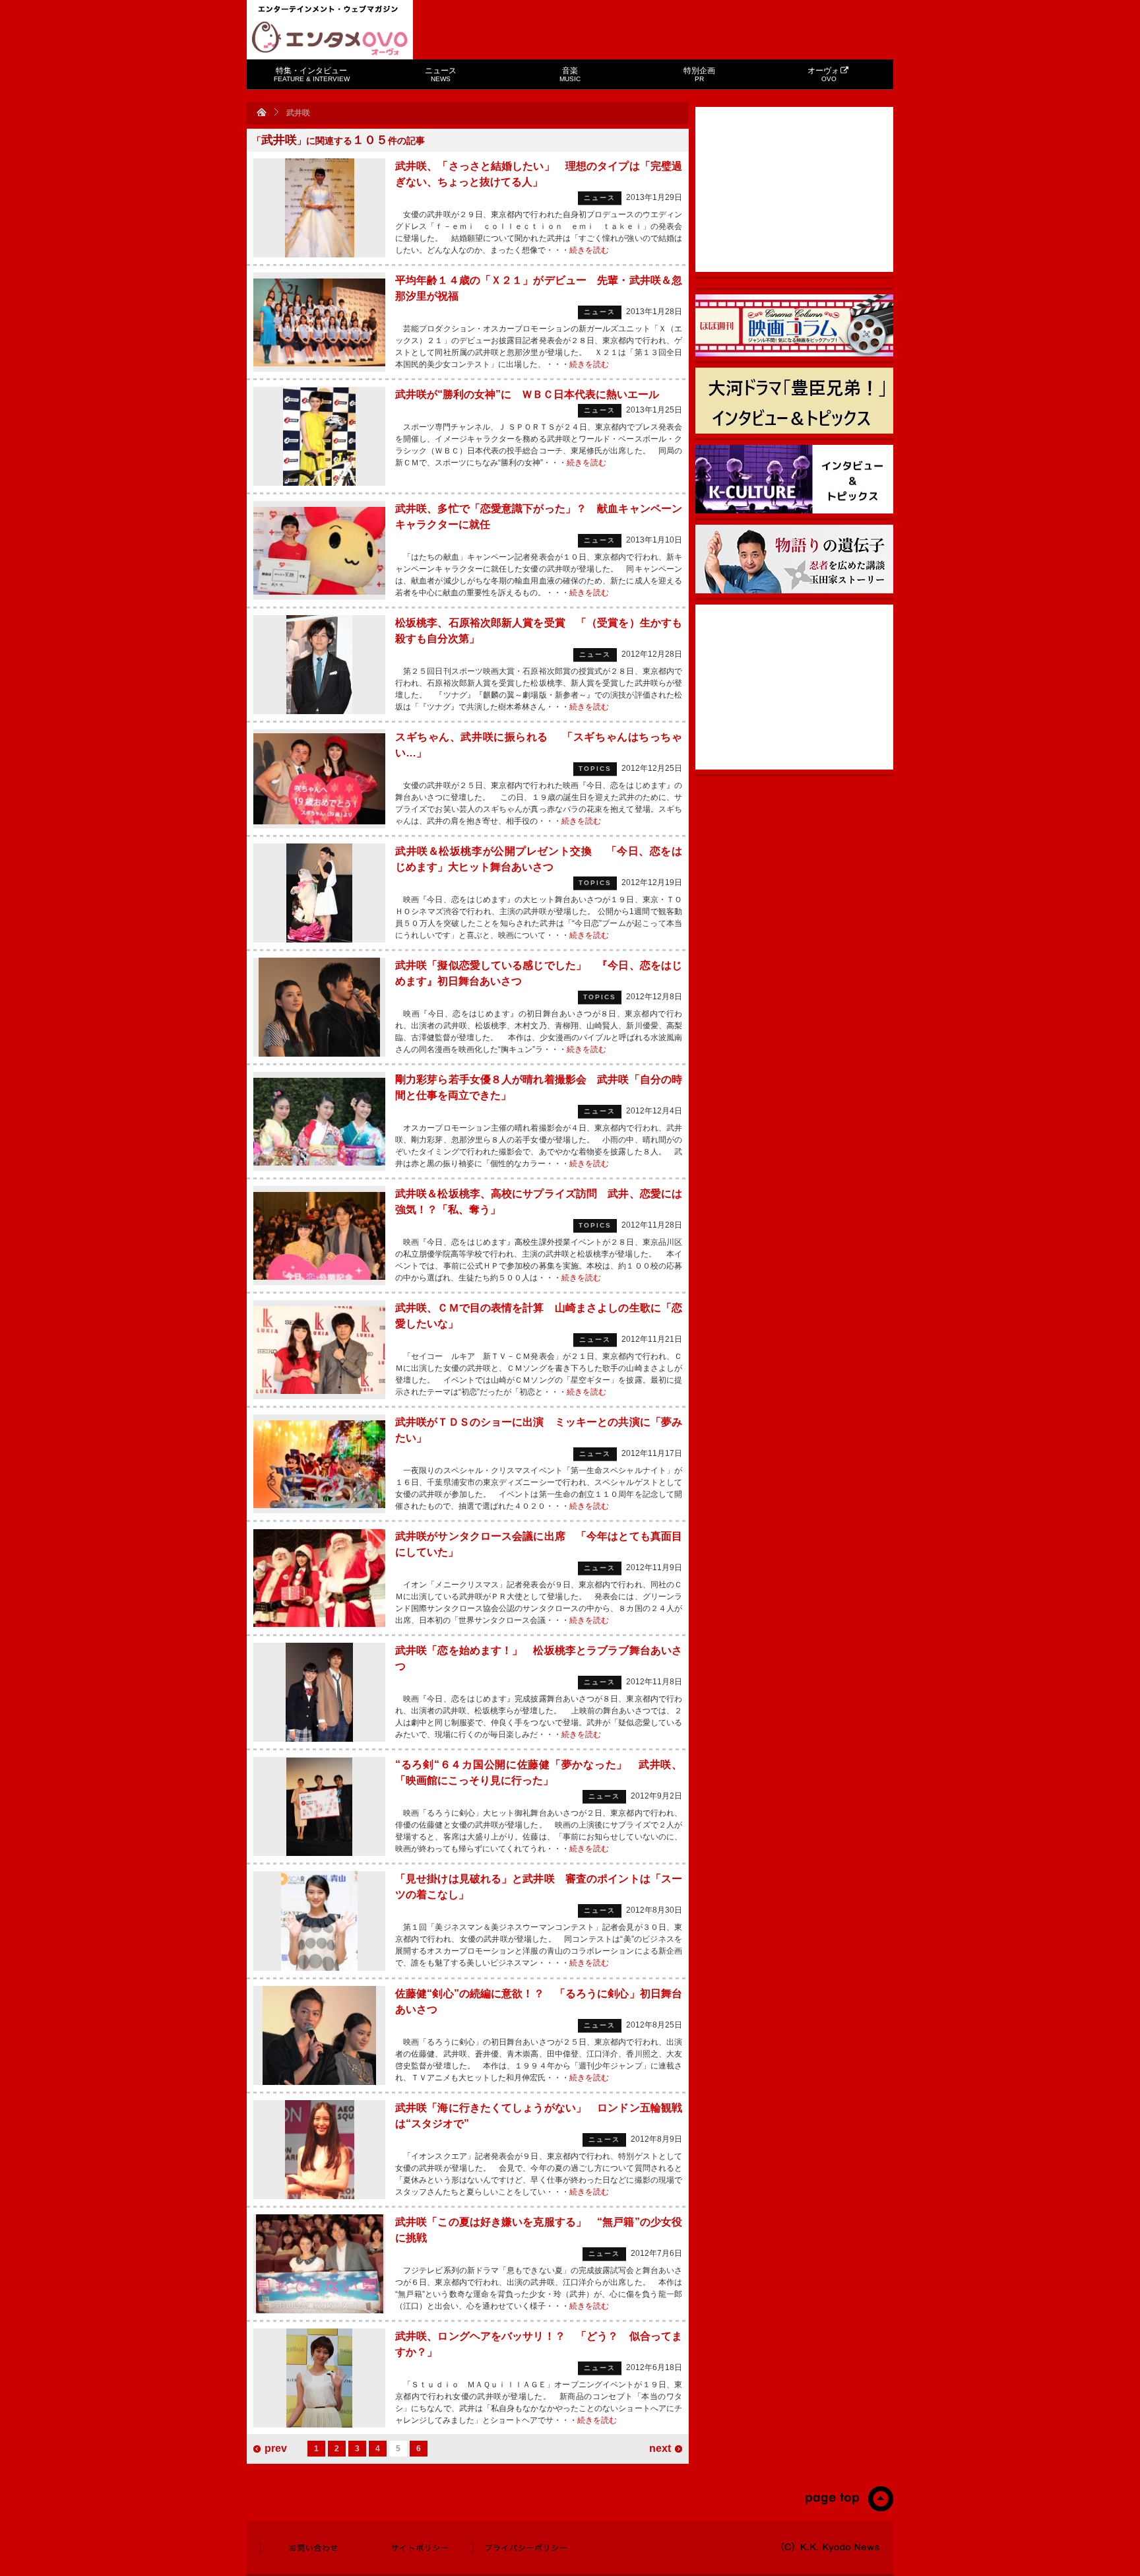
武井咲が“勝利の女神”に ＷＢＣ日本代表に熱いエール (527, 394)
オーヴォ (823, 74)
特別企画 (699, 74)
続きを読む (589, 250)
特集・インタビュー (312, 74)
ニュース (441, 74)
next (660, 2448)
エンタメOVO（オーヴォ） (330, 38)
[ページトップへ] (849, 2509)
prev (276, 2448)
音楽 (570, 74)
